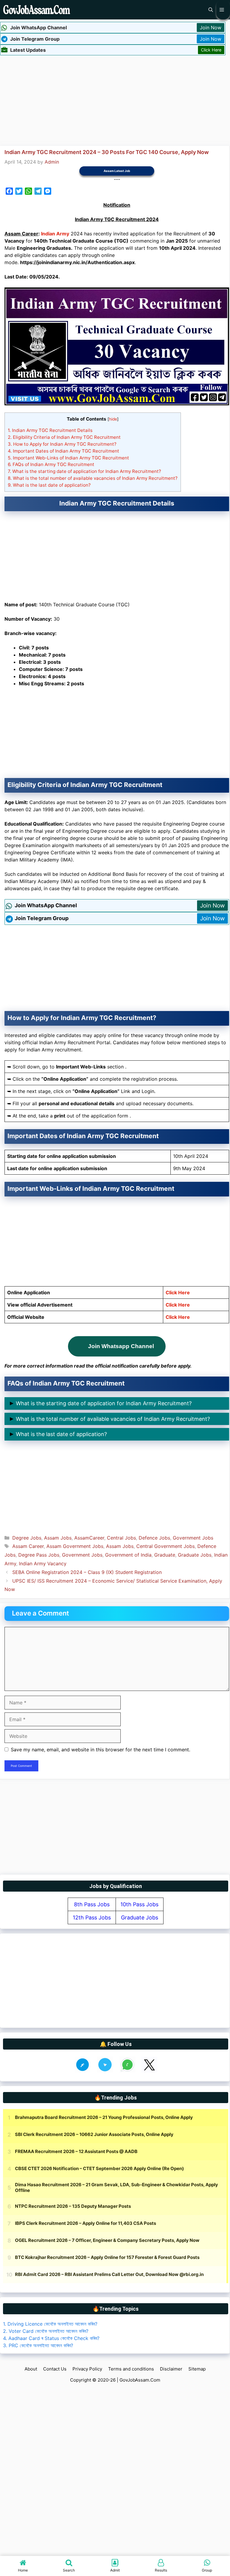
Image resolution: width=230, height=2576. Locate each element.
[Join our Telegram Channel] (105, 2071)
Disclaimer (171, 2369)
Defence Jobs (154, 1538)
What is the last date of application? (49, 485)
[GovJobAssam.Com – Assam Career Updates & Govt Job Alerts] (37, 10)
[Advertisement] (115, 100)
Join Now (211, 28)
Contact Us (55, 2369)
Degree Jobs (27, 1538)
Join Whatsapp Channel (121, 1346)
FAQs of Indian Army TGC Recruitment (51, 464)
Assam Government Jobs (75, 1546)
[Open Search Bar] (211, 10)
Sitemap (197, 2369)
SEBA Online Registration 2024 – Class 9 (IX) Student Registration (87, 1572)
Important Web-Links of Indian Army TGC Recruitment (68, 458)
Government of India (128, 1555)
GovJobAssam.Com (140, 2380)
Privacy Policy (87, 2369)
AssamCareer (89, 1538)
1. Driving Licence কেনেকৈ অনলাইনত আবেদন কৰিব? (50, 2324)
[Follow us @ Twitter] (149, 2071)
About (31, 2369)
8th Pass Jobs (92, 1904)
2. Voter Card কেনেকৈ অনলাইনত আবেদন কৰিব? (46, 2331)
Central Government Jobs (165, 1546)
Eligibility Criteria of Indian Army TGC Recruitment (64, 437)
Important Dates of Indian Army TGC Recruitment (63, 451)
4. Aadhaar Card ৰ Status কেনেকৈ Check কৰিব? (51, 2338)
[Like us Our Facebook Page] (83, 2071)
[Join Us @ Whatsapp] (127, 2071)
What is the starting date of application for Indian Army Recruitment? (84, 471)
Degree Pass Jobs (39, 1555)
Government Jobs (193, 1538)
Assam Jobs (58, 1538)
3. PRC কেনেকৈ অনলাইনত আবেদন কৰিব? (38, 2345)
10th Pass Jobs (139, 1904)
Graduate (165, 1555)
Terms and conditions (131, 2369)
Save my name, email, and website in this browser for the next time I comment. (100, 1750)
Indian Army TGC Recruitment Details (50, 430)
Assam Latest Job (117, 171)
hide (113, 419)
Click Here (211, 50)
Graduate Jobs (195, 1555)
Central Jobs (121, 1538)
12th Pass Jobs (92, 1917)
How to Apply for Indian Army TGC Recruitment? (62, 444)
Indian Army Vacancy (43, 1563)
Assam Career (28, 1546)
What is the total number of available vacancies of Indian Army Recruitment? (93, 478)
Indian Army (55, 234)
